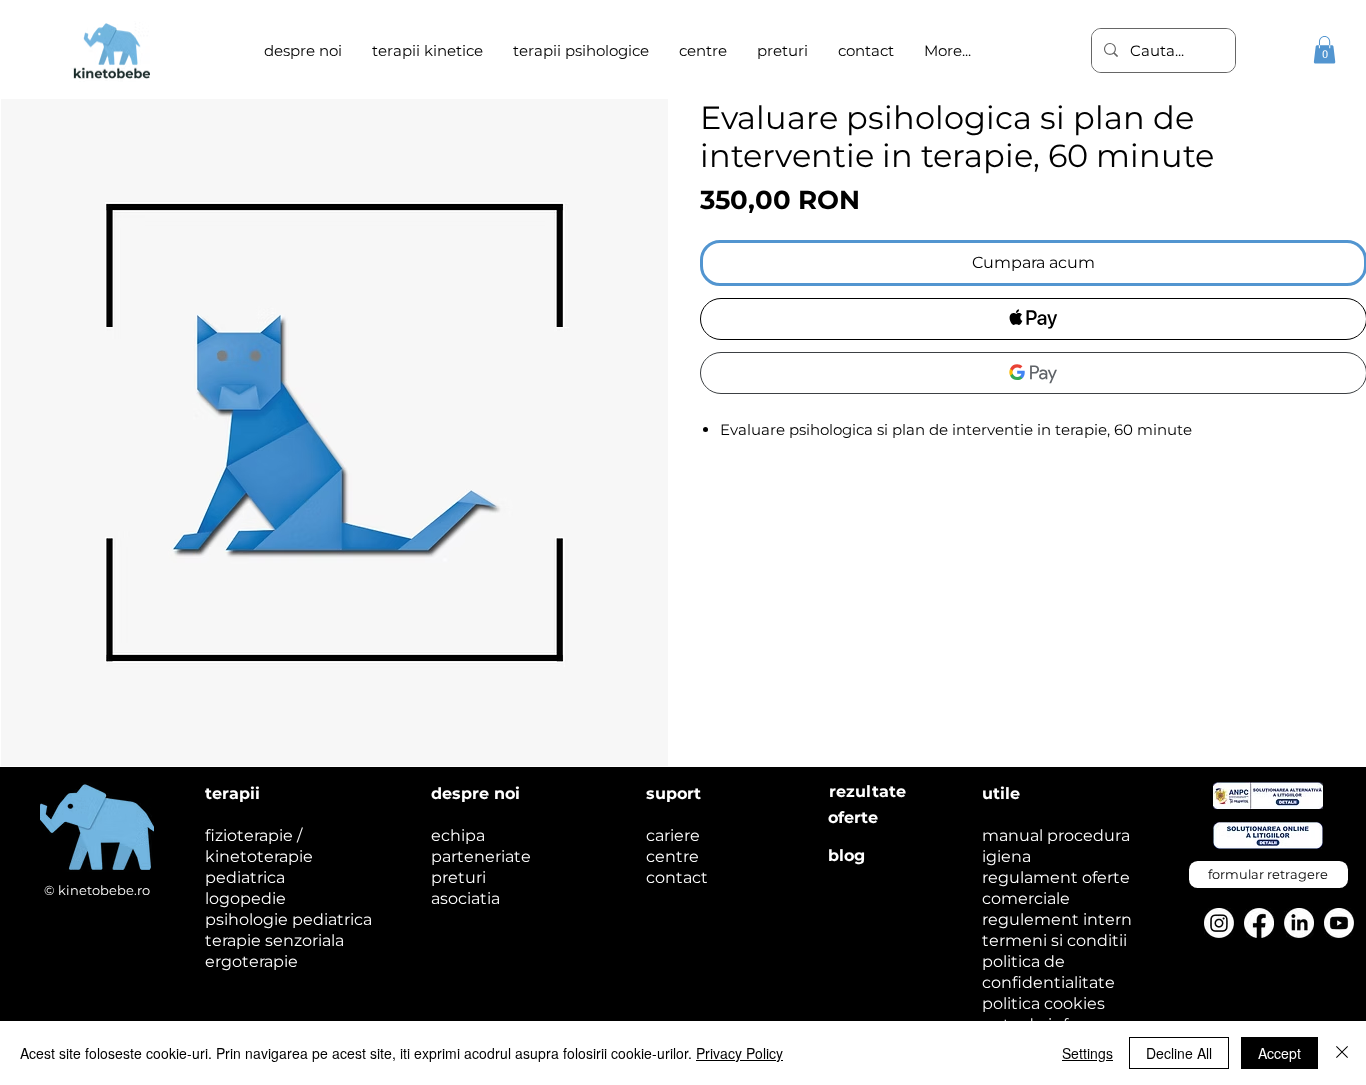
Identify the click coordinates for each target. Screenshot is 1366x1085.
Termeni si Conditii (1054, 940)
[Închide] (1342, 1053)
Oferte (853, 817)
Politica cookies (1043, 1003)
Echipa (458, 835)
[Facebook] (1259, 923)
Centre (672, 856)
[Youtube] (1339, 923)
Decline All (1179, 1053)
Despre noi (475, 793)
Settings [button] (1087, 1053)
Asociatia (465, 898)
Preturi (458, 877)
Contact (677, 877)
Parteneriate (481, 856)
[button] (581, 50)
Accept (1279, 1053)
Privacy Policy (739, 1053)
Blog (846, 855)
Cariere (673, 835)
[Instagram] (1219, 923)
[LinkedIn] (1299, 923)
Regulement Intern (1057, 919)
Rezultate (867, 791)
